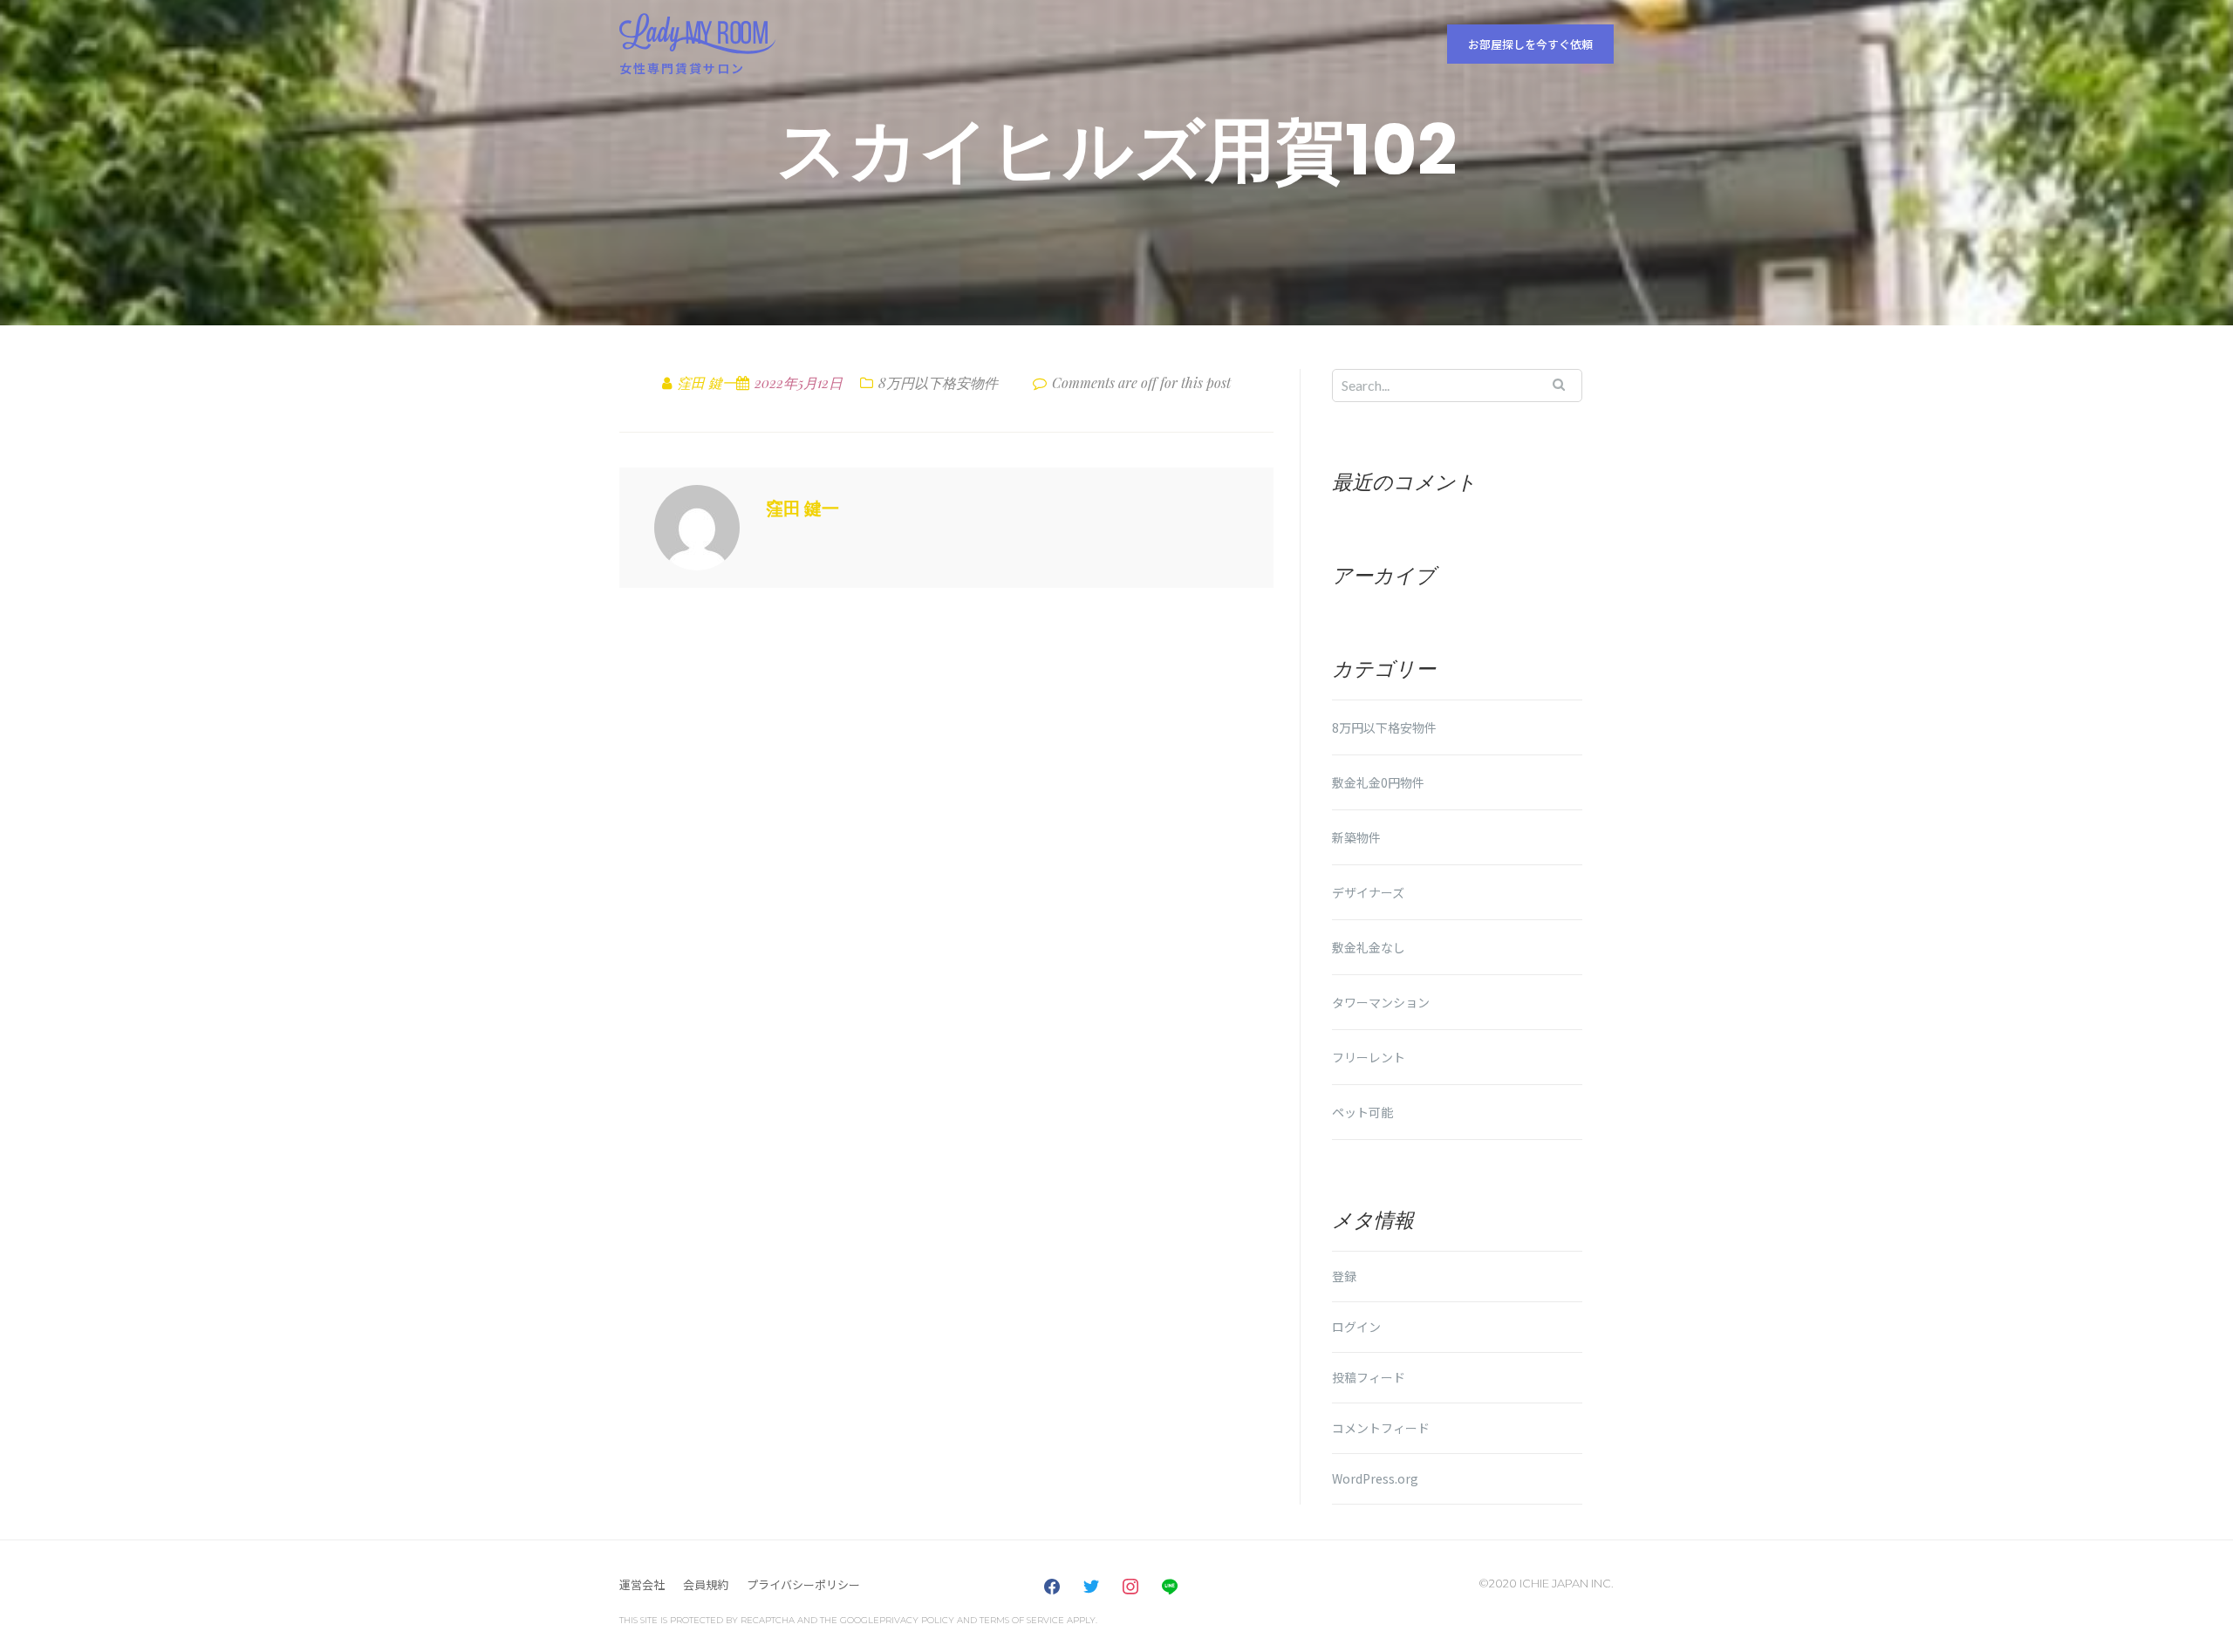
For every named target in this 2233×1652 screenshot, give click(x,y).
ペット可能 (1362, 1112)
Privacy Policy (917, 1620)
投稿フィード (1369, 1377)
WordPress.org (1375, 1478)
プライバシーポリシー (803, 1584)
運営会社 (642, 1584)
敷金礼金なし (1369, 947)
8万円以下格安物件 (938, 382)
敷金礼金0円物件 (1378, 782)
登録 (1344, 1276)
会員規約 (706, 1584)
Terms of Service (1022, 1620)
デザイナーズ (1368, 892)
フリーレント (1369, 1057)
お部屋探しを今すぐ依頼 (1530, 44)
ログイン (1356, 1327)
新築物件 (1356, 837)
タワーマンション (1381, 1002)
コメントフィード (1381, 1428)
